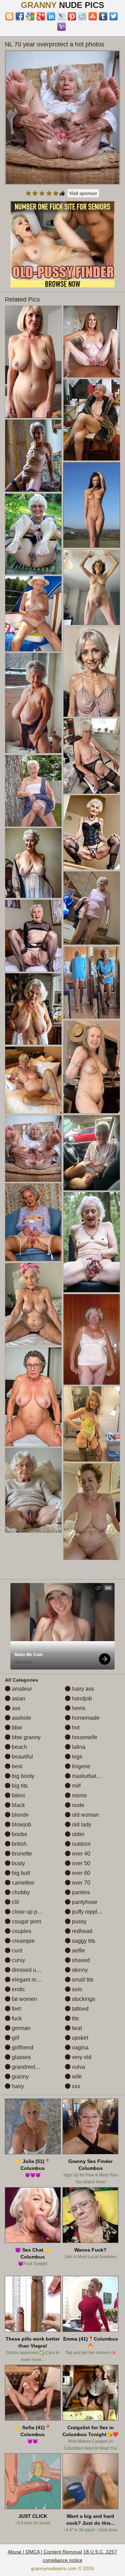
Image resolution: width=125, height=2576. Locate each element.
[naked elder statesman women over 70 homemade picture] (33, 1222)
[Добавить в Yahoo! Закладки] (61, 27)
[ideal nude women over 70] (33, 1397)
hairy (17, 2086)
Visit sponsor (83, 193)
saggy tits (83, 1941)
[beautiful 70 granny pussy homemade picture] (92, 983)
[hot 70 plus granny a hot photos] (92, 908)
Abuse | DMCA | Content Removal (45, 2552)
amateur (21, 1689)
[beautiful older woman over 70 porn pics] (92, 1067)
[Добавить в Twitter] (114, 16)
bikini (18, 1795)
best (16, 1766)
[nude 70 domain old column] (33, 936)
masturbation (87, 1776)
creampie (23, 1941)
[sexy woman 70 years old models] (92, 1153)
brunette (21, 1854)
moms (79, 1795)
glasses (21, 2057)
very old (81, 2057)
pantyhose (84, 1902)
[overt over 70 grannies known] (92, 832)
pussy (78, 1921)
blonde (20, 1815)
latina (78, 1747)
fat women (24, 1999)
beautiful (22, 1757)
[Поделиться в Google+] (41, 16)
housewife (84, 1737)
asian (18, 1698)
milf (76, 1786)
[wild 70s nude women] (33, 362)
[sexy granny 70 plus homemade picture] (33, 863)
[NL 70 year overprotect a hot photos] (63, 118)
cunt (16, 1951)
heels (78, 1708)
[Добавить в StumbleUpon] (93, 16)
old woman (85, 1815)
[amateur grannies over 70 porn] (33, 791)
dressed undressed (35, 1970)
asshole (21, 1718)
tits (75, 2018)
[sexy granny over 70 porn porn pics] (33, 1080)
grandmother (27, 2067)
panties (80, 1892)
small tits (82, 1980)
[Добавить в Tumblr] (103, 16)
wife (76, 2077)
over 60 (80, 1873)
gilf (15, 2038)
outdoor (81, 1844)
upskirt (79, 2038)
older (77, 1834)
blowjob (21, 1824)
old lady (81, 1824)
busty (18, 1863)
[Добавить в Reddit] (82, 16)
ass (15, 1708)
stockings (83, 1999)
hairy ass (82, 1689)
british (19, 1844)
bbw (16, 1728)
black (18, 1805)
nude (77, 1805)
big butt (20, 1873)
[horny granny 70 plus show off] (33, 1304)
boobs (19, 1834)
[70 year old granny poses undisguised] (92, 420)
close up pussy (30, 1912)
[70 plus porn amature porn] (92, 672)
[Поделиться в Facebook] (20, 16)
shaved (80, 1960)
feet (16, 2009)
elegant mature (30, 1980)
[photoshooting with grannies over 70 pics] (33, 614)
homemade (85, 1718)
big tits (19, 1786)
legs (76, 1757)
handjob (81, 1698)
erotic (18, 1989)
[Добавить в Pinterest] (72, 16)
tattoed (80, 2009)
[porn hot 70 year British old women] (33, 1009)
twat (76, 2028)
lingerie (80, 1766)
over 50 (80, 1863)
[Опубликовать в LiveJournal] (61, 16)
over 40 (80, 1854)
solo (76, 1989)
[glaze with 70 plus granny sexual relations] (33, 1490)
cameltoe (22, 1883)
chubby (20, 1892)
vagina (80, 2047)
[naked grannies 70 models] (92, 756)
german (20, 2028)
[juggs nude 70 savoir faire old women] (92, 587)
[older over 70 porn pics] (92, 1512)
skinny (79, 1970)
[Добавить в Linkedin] (51, 16)
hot (75, 1728)
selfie (78, 1951)
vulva (78, 2067)
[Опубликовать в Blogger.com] (9, 16)
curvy (18, 1960)
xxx (75, 2086)
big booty (22, 1776)
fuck (16, 2018)
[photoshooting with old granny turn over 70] (33, 455)
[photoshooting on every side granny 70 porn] (92, 1242)
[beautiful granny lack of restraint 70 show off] (92, 1339)
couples (21, 1931)
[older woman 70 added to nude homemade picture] (33, 534)
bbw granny (26, 1737)
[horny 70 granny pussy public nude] (92, 1424)
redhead (81, 1931)
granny (20, 2077)
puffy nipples (87, 1912)
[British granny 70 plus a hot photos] (33, 703)
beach (19, 1747)
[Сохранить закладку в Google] (30, 16)
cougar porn (26, 1921)
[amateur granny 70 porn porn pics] (92, 342)
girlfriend (22, 2047)
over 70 (80, 1883)
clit (15, 1902)
